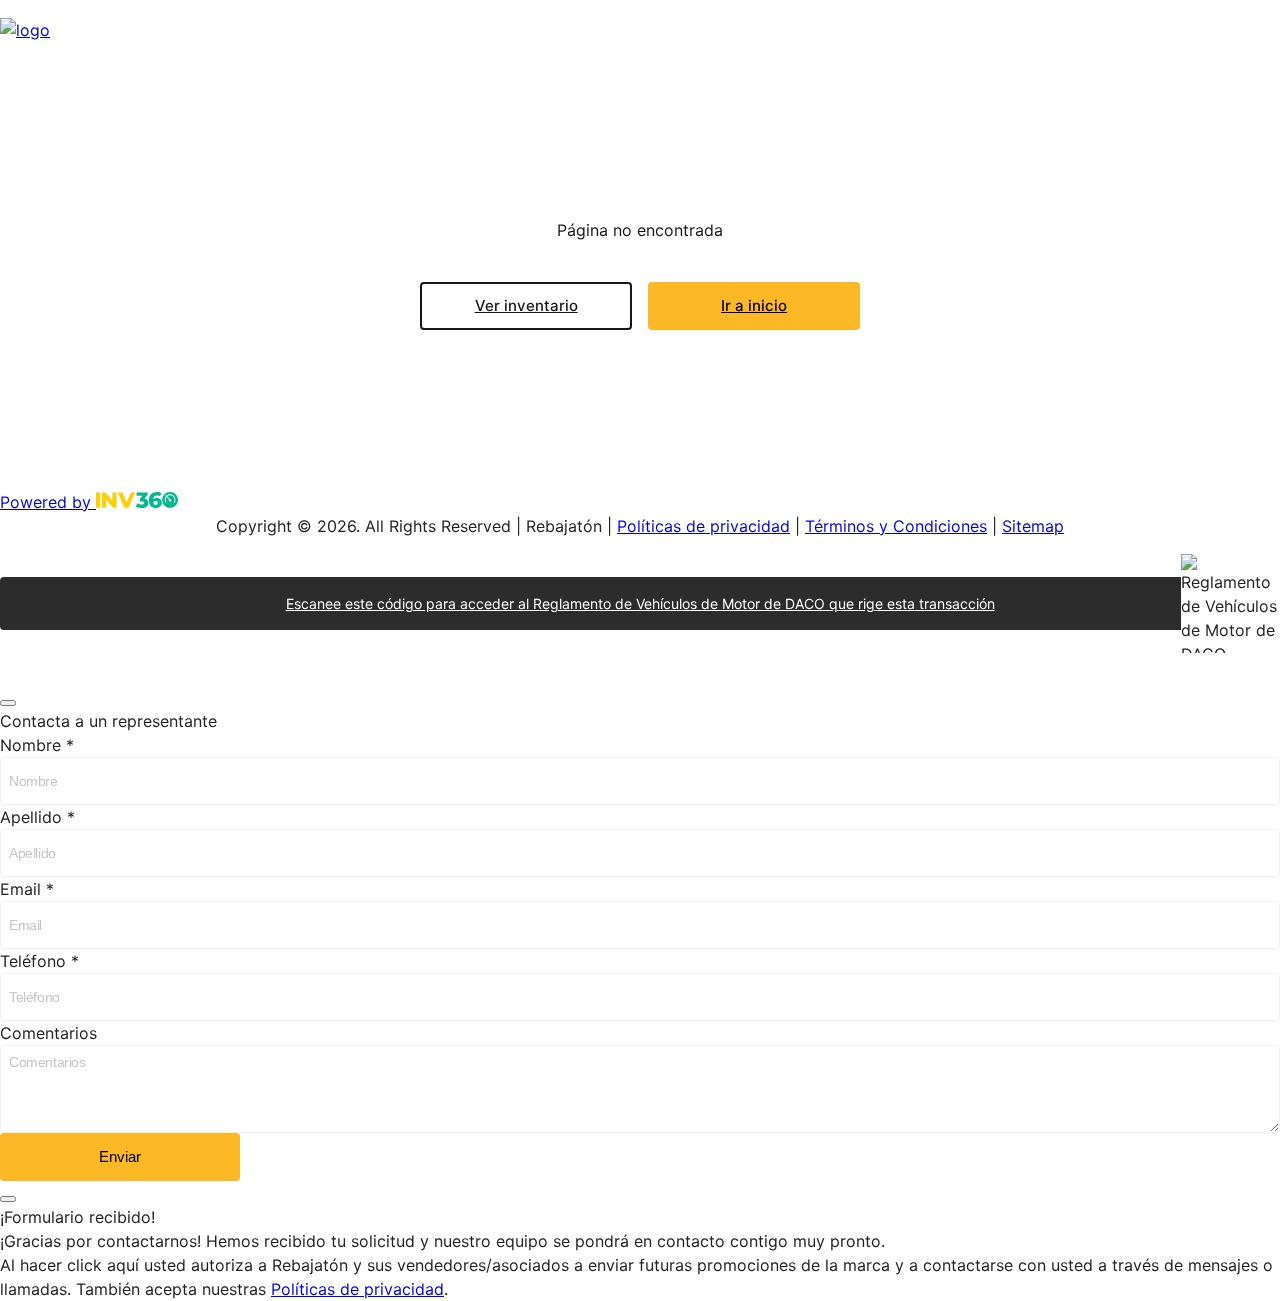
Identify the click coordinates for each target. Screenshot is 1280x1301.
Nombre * (37, 745)
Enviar (120, 1156)
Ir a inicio (754, 305)
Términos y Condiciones (896, 526)
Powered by (48, 502)
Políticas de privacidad (703, 526)
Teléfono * (39, 961)
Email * (27, 889)
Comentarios (48, 1033)
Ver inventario (526, 305)
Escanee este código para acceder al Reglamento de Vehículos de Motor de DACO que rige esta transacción (640, 603)
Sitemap (1033, 526)
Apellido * (37, 817)
